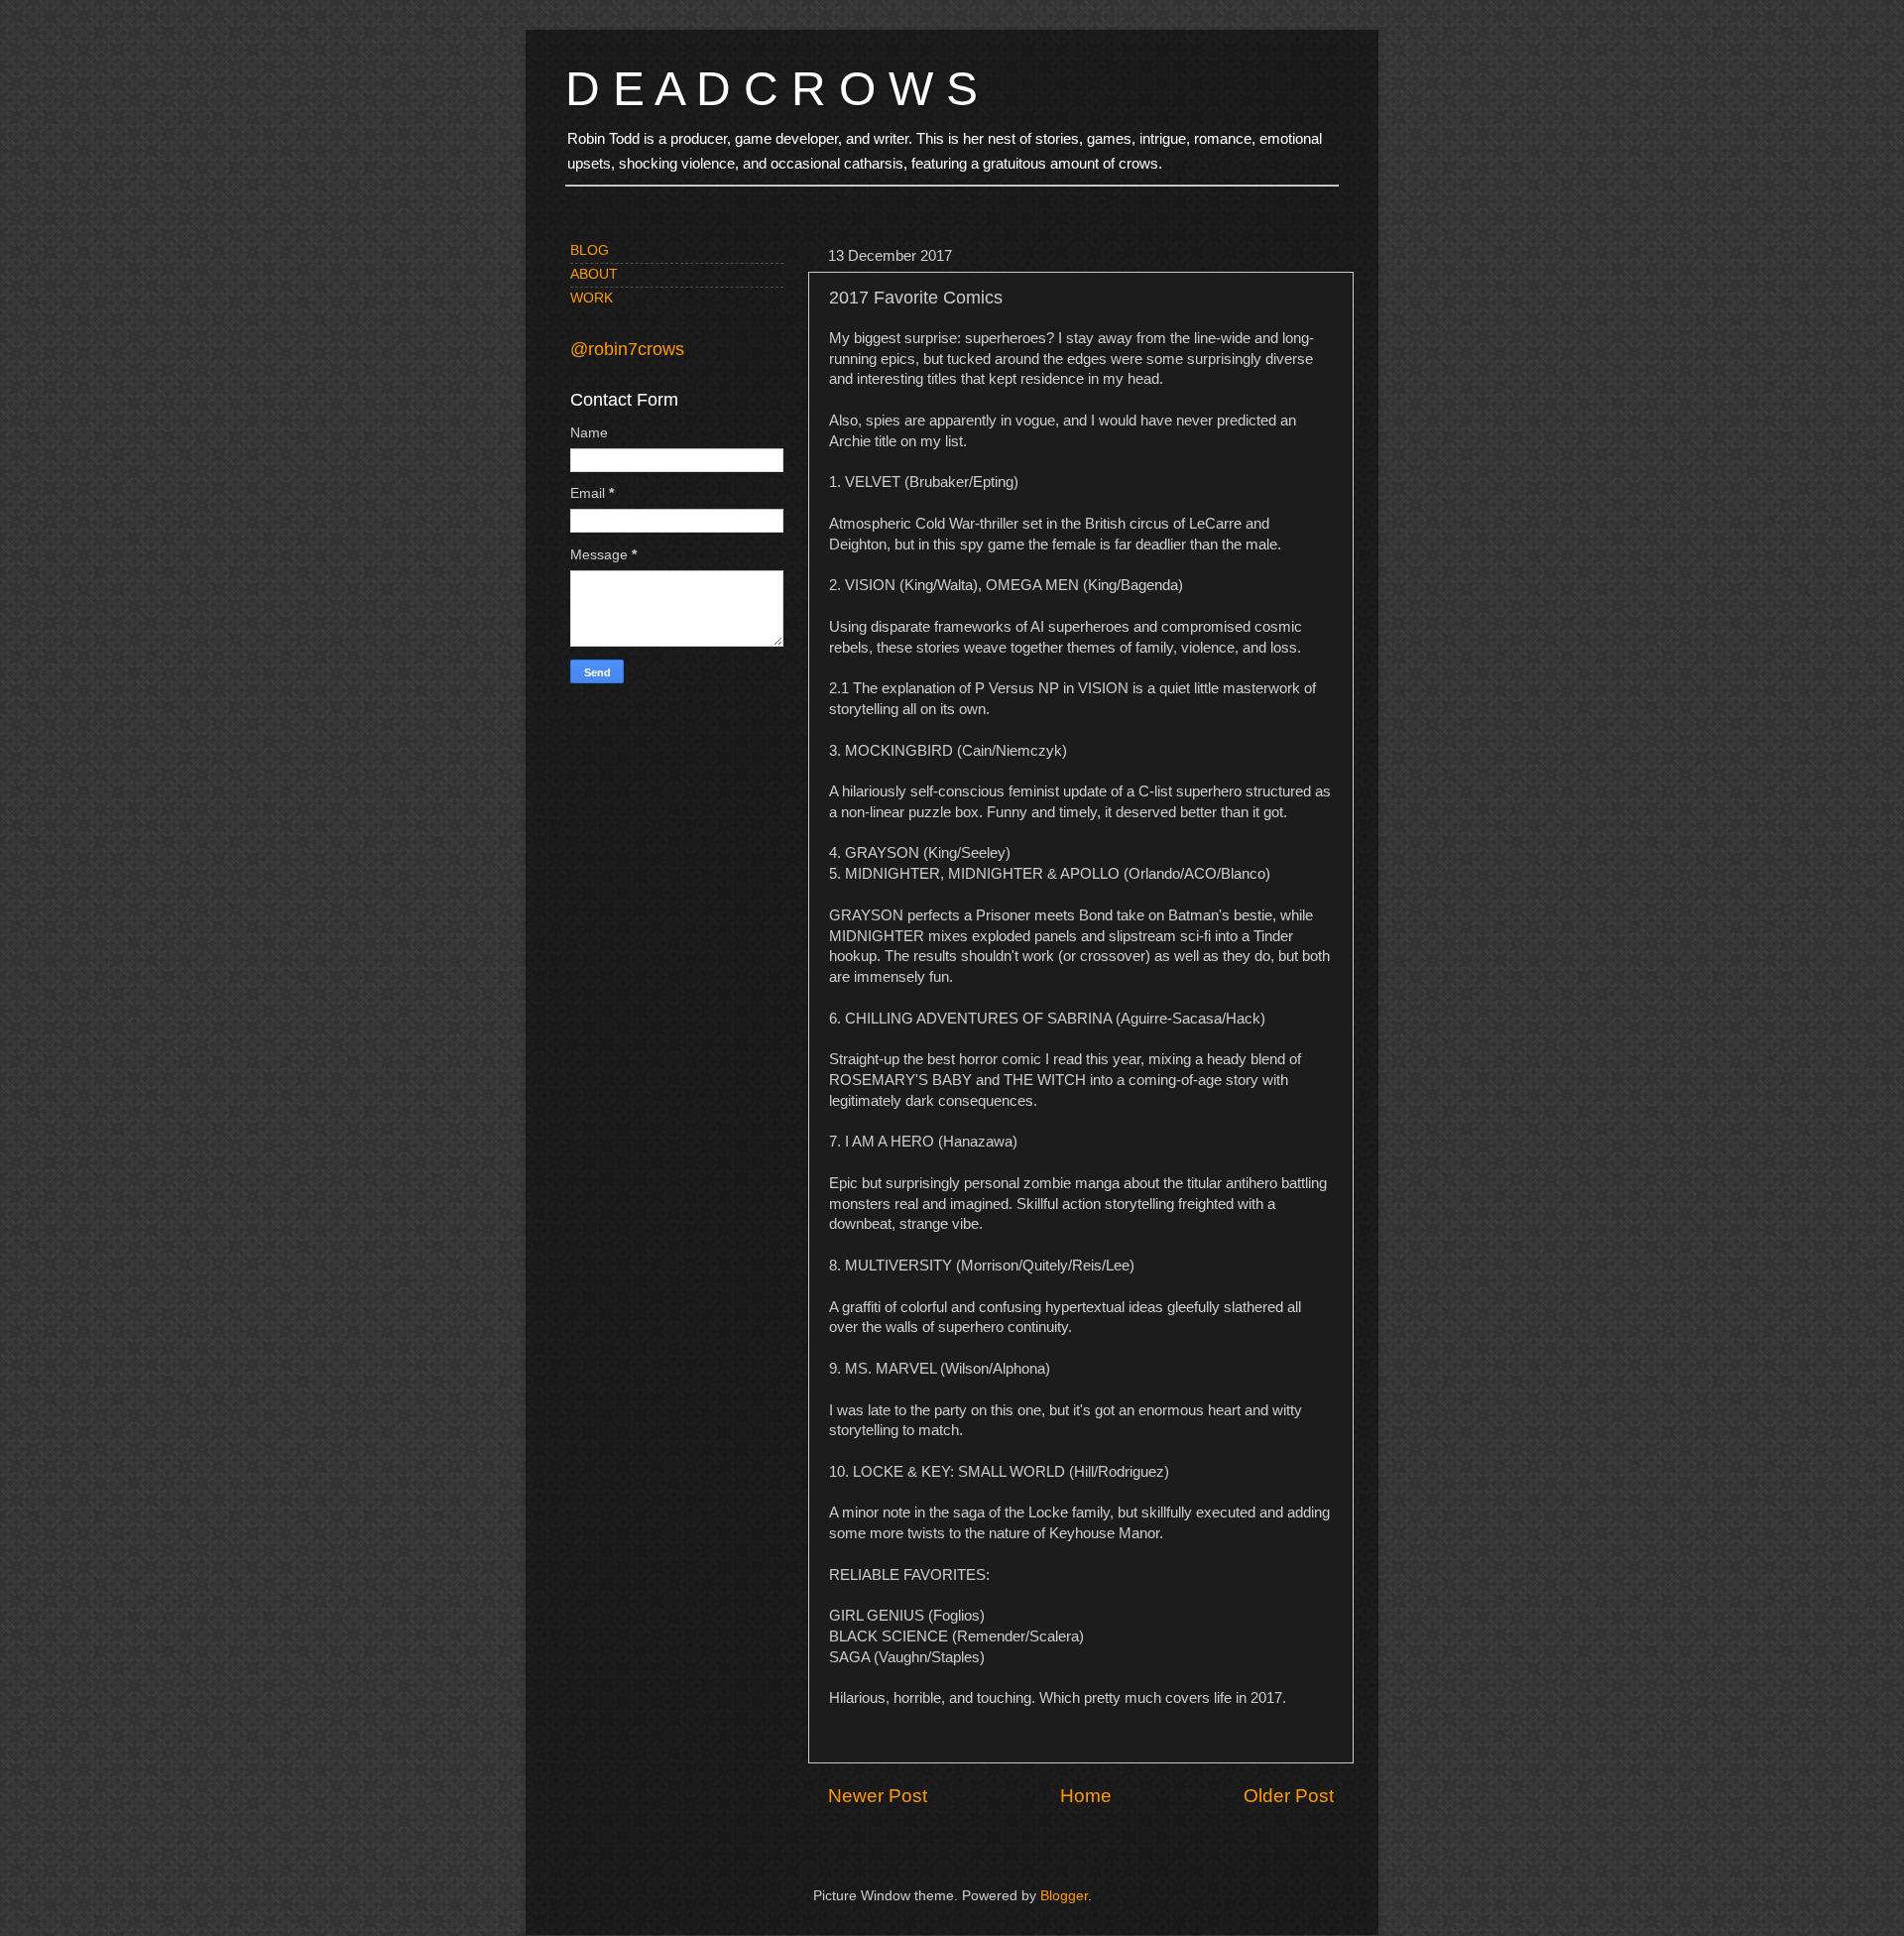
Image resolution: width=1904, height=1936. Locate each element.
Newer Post (878, 1796)
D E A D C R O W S (772, 89)
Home (1086, 1796)
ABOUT (594, 274)
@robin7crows (627, 349)
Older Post (1289, 1796)
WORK (592, 298)
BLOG (590, 250)
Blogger (1064, 1896)
